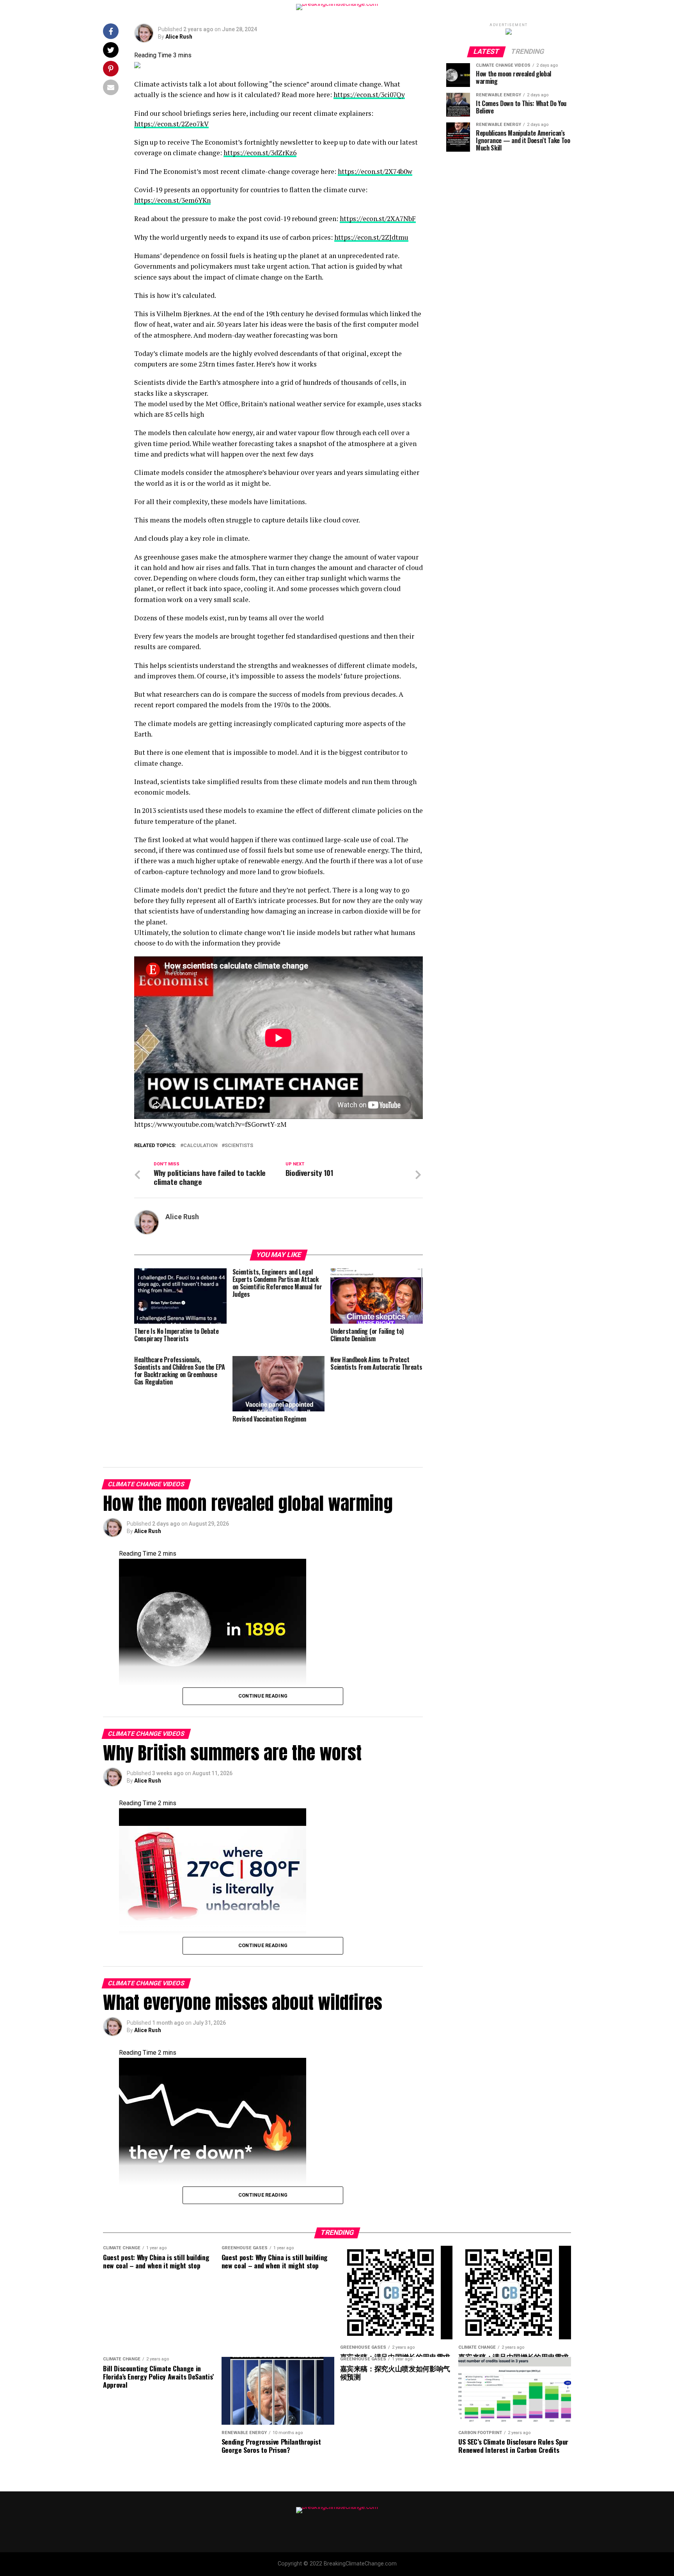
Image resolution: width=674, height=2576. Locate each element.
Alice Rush (179, 37)
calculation (200, 1146)
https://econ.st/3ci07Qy (369, 95)
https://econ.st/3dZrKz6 (260, 153)
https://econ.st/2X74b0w (375, 171)
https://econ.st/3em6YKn (172, 200)
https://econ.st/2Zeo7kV (171, 124)
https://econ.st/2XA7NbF (378, 219)
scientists (239, 1146)
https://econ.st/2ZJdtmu (371, 237)
